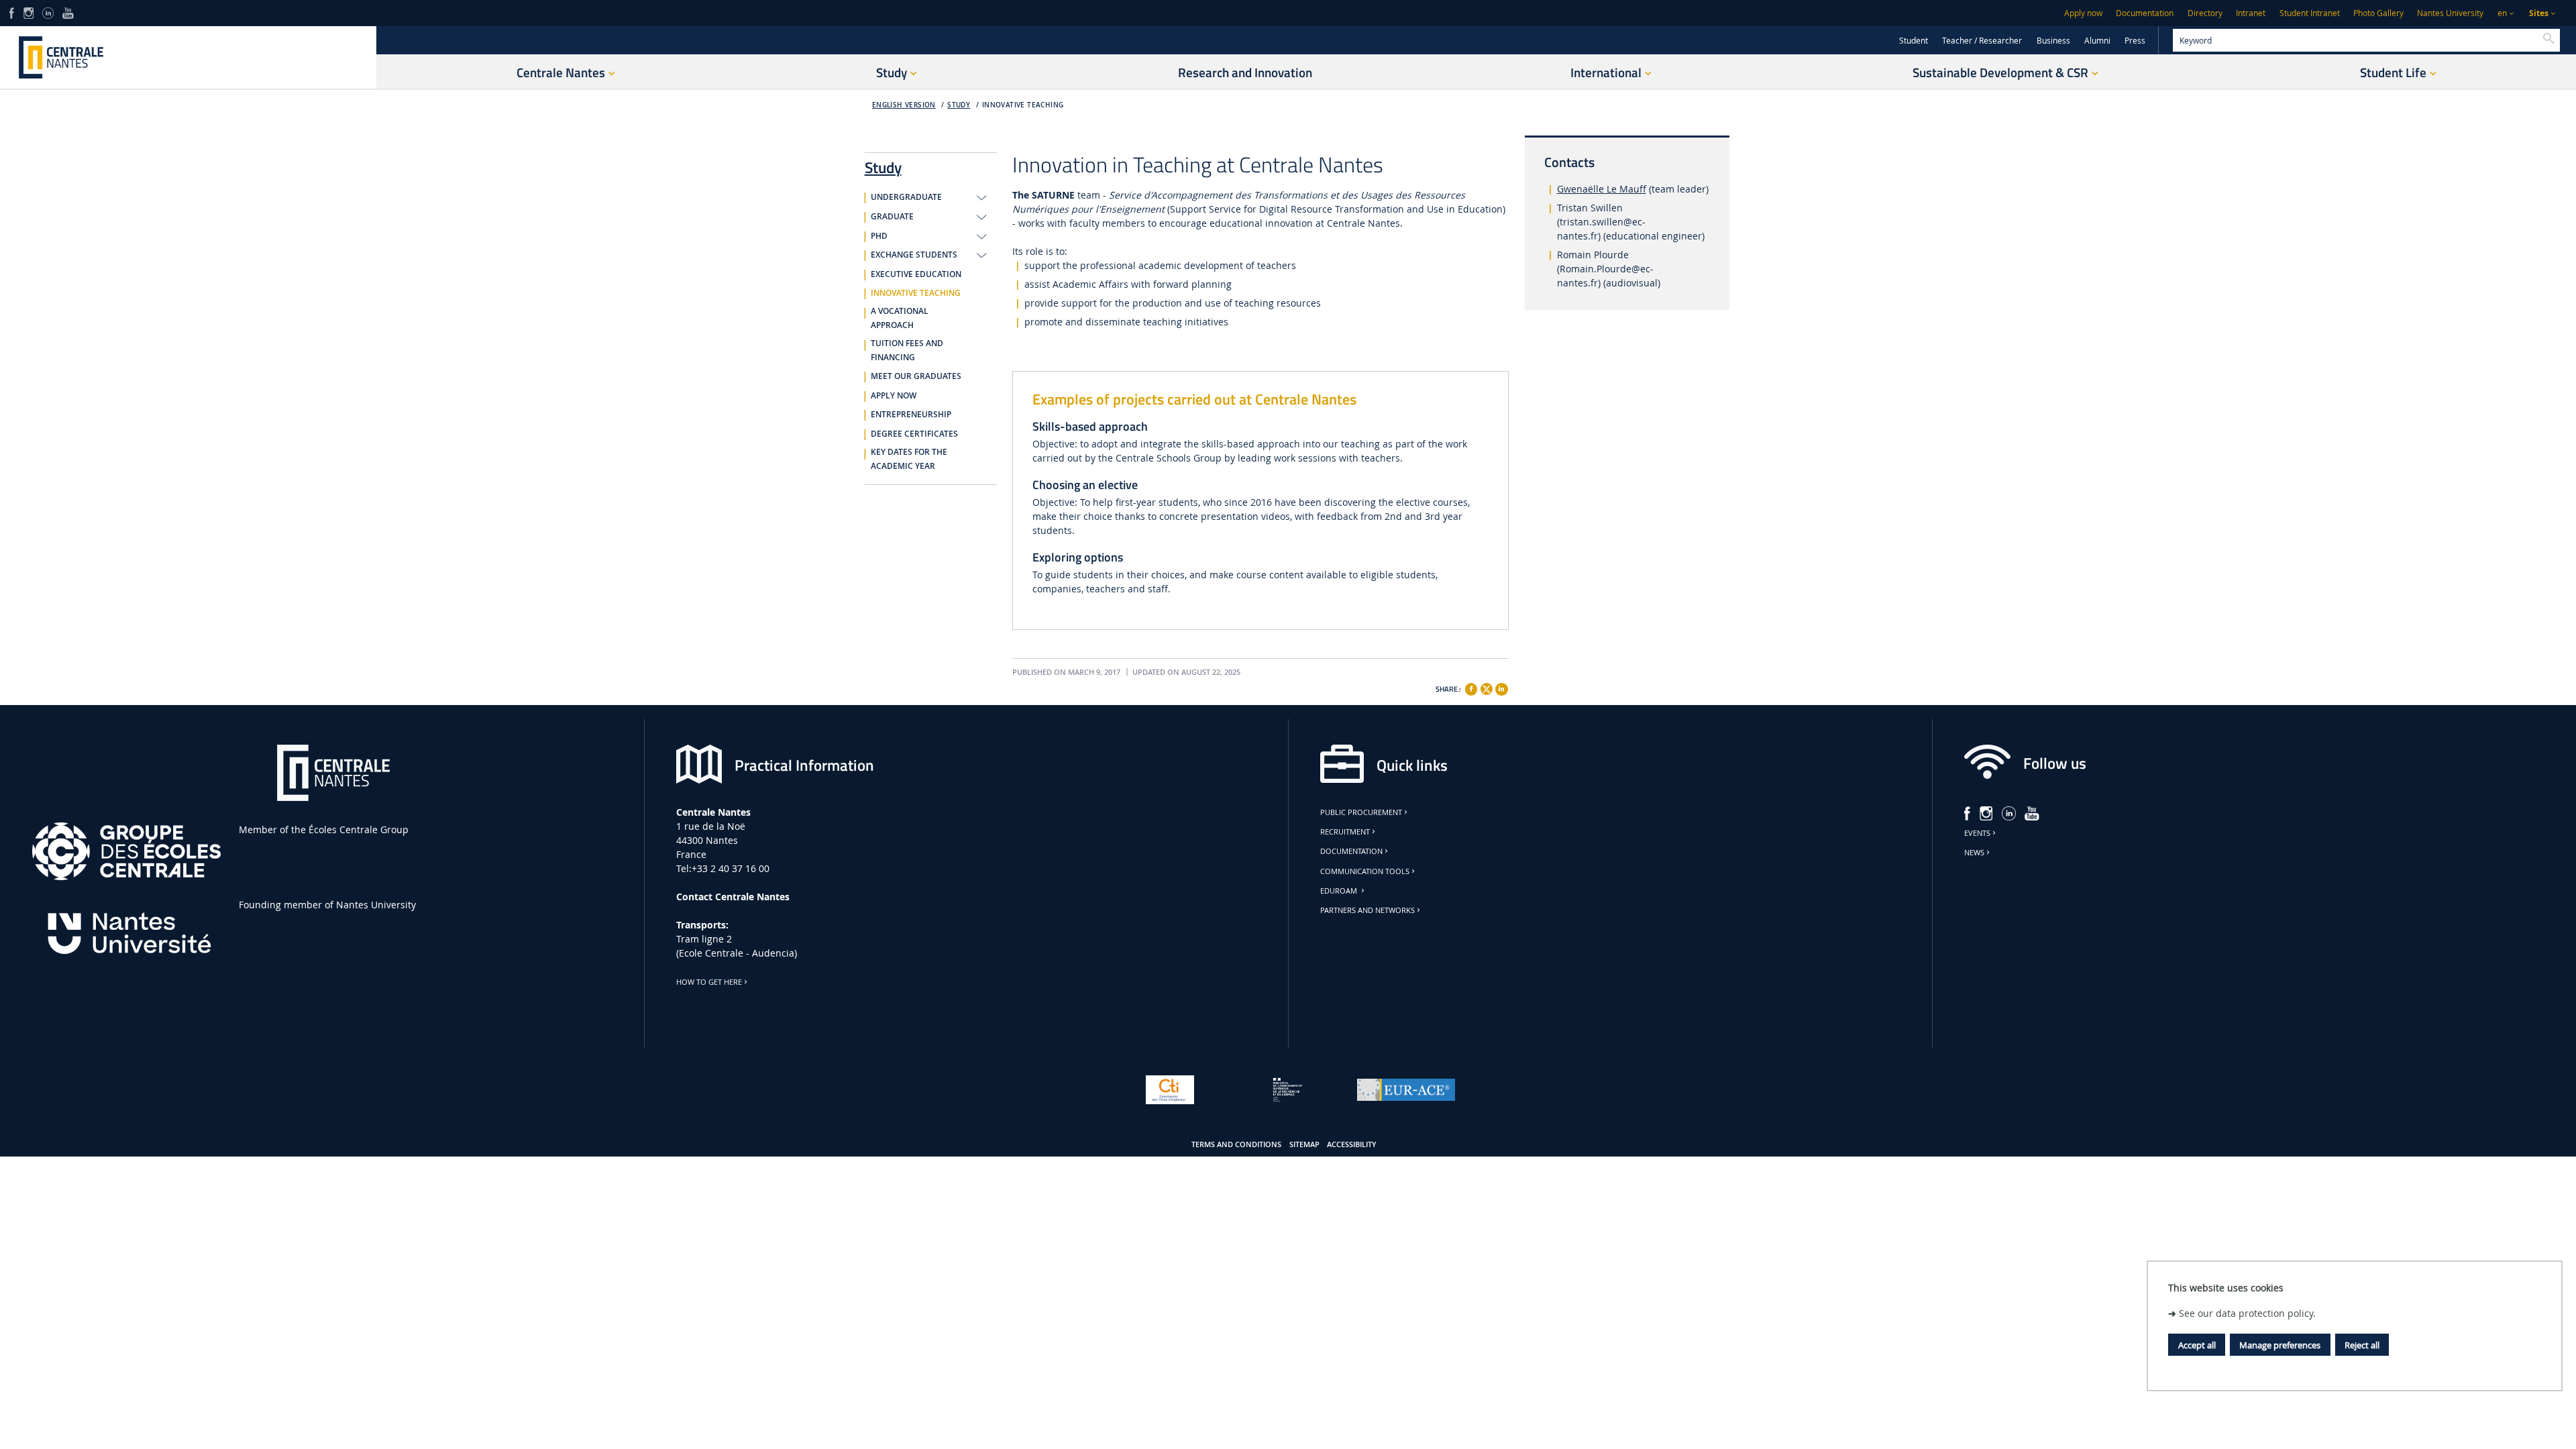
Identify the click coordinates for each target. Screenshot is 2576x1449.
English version (904, 105)
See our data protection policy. (2247, 1313)
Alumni (2097, 41)
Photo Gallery (2378, 13)
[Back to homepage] (188, 57)
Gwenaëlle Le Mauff (1602, 189)
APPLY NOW (894, 396)
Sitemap (1304, 1144)
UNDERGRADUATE (906, 197)
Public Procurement (1361, 812)
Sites (2539, 13)
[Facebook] (12, 12)
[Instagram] (29, 12)
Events (1977, 833)
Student (1914, 41)
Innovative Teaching (1023, 105)
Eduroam (1340, 891)
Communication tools (1365, 871)
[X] (1487, 687)
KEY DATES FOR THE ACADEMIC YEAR (909, 459)
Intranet (2251, 13)
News (1974, 853)
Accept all (2197, 1345)
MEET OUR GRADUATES (916, 376)
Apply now (2083, 13)
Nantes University (2450, 13)
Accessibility (1352, 1144)
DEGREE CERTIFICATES (914, 434)
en (2502, 13)
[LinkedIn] (48, 12)
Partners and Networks (1367, 910)
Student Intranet (2310, 13)
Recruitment (1345, 832)
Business (2053, 41)
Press (2135, 41)
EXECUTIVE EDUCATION (916, 274)
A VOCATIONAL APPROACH (900, 318)
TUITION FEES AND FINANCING (907, 351)
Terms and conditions (1236, 1144)
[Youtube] (68, 12)
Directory (2205, 13)
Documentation (2145, 13)
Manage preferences (2280, 1345)
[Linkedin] (1501, 689)
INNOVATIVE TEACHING (916, 293)
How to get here (709, 982)
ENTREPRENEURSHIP (911, 415)
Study (959, 105)
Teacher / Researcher (1982, 41)
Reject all (2362, 1345)
